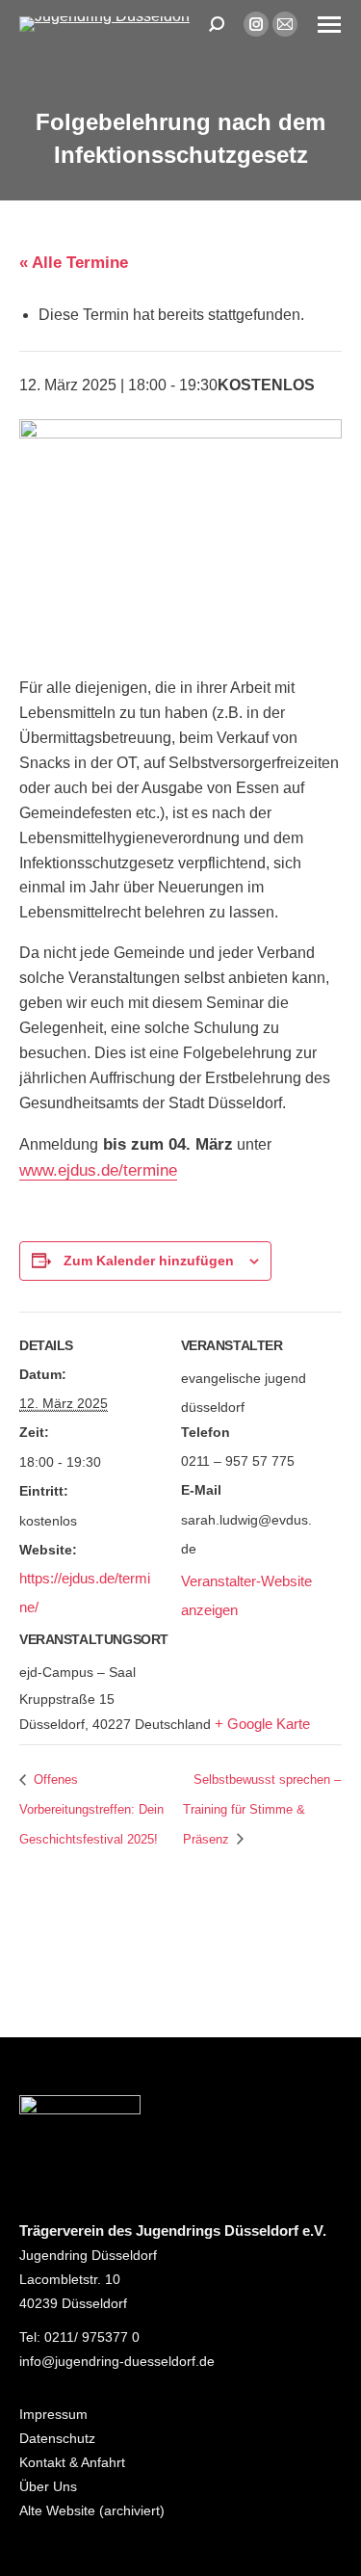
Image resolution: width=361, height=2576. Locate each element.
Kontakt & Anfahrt (72, 2462)
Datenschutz (57, 2438)
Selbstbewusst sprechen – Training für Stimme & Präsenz (262, 1810)
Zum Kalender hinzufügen (149, 1261)
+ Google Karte (262, 1724)
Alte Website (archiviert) (92, 2510)
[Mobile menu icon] (329, 25)
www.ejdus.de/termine (98, 1170)
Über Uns (48, 2486)
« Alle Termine (74, 263)
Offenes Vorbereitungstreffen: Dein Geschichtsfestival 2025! (91, 1810)
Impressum (53, 2414)
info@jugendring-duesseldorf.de (117, 2361)
